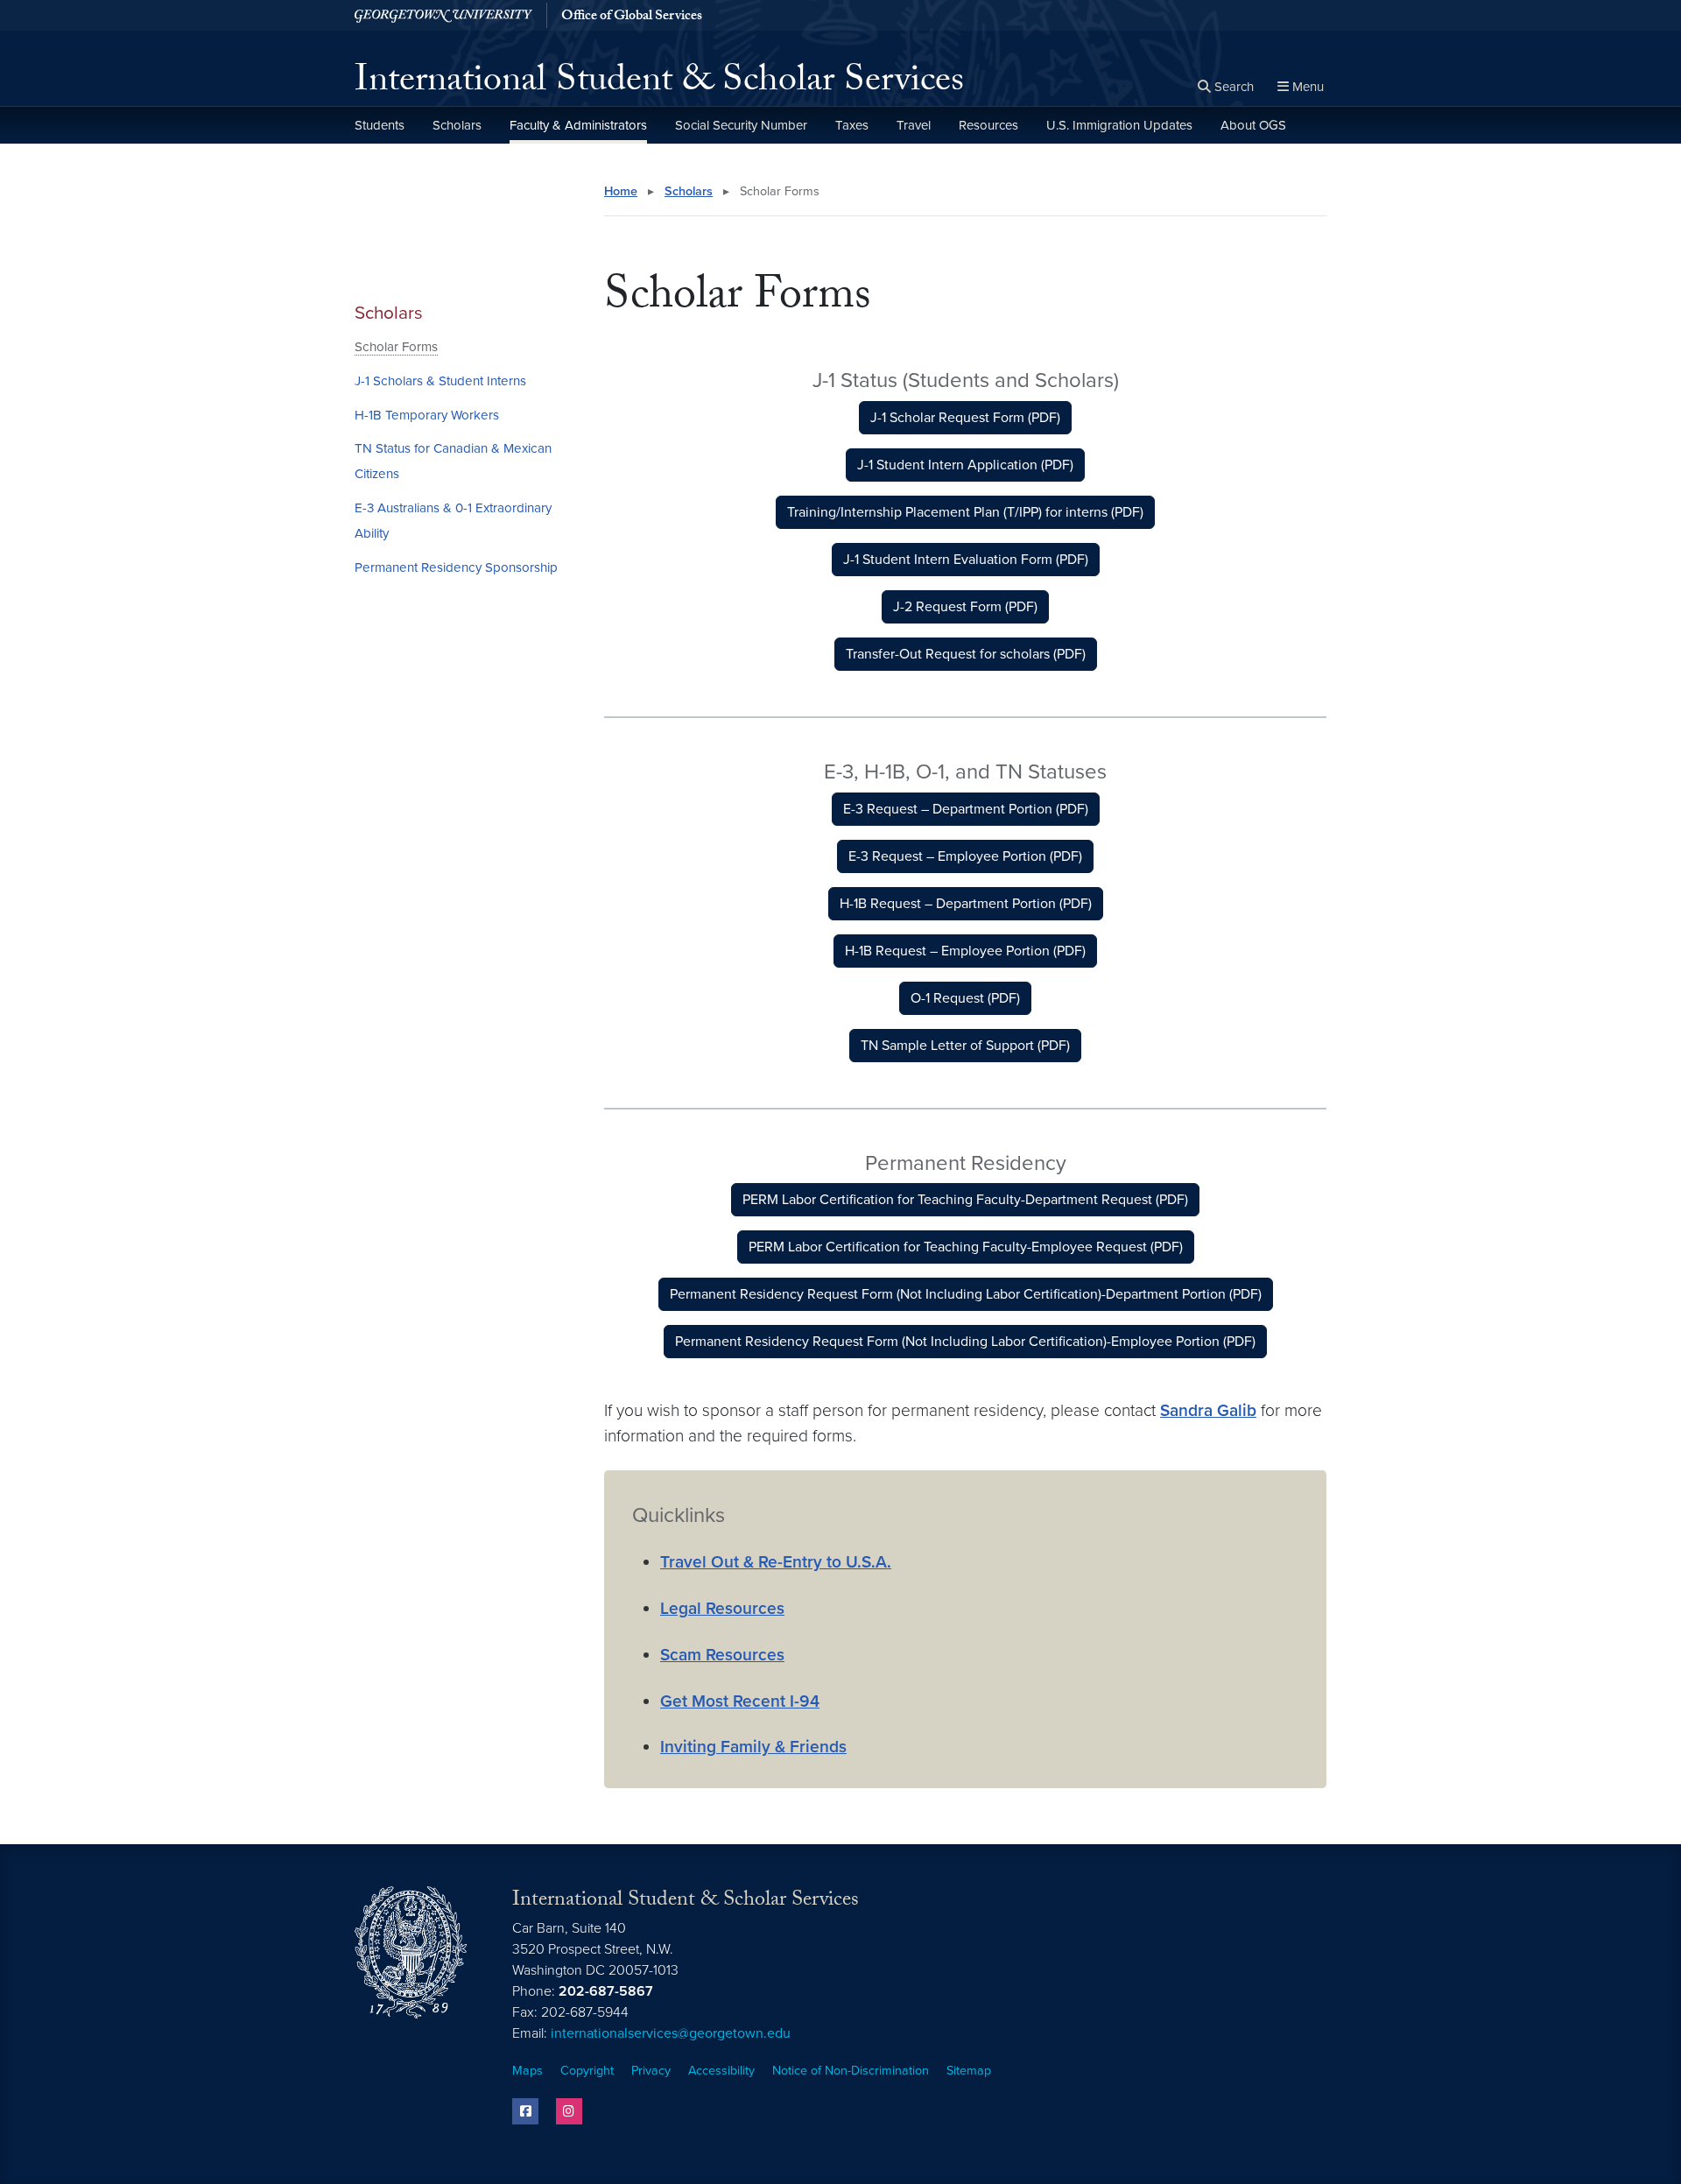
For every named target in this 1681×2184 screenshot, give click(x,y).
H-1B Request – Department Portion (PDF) (966, 904)
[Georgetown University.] (443, 15)
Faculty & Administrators (578, 125)
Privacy (651, 2071)
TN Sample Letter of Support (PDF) (965, 1046)
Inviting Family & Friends (753, 1747)
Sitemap (969, 2071)
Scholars (457, 125)
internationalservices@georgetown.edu (671, 2033)
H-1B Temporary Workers (427, 415)
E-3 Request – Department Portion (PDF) (966, 809)
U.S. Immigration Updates (1119, 125)
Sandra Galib (1208, 1410)
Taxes (852, 125)
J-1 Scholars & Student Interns (440, 381)
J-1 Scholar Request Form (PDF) (965, 418)
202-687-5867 (606, 1991)
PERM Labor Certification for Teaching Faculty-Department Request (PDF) (965, 1200)
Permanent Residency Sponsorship (456, 567)
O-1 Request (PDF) (965, 998)
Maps (528, 2071)
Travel (914, 125)
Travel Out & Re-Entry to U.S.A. (776, 1562)
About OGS (1253, 125)
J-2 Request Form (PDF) (965, 607)
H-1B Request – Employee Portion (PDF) (965, 951)
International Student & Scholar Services (659, 84)
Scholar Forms (396, 347)
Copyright (587, 2071)
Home (621, 191)
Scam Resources (722, 1655)
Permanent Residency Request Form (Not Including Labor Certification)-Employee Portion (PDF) (965, 1342)
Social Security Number (741, 125)
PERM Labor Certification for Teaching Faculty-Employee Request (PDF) (966, 1247)
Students (380, 125)
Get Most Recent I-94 (740, 1701)
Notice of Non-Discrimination (851, 2071)
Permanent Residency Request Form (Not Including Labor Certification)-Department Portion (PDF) (966, 1294)
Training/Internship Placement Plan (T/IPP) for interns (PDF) (965, 512)
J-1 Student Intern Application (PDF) (965, 465)
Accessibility (721, 2071)
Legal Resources (722, 1608)
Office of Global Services (632, 18)
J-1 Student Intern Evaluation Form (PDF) (966, 560)
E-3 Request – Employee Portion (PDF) (965, 856)
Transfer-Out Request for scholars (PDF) (966, 654)
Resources (988, 125)
